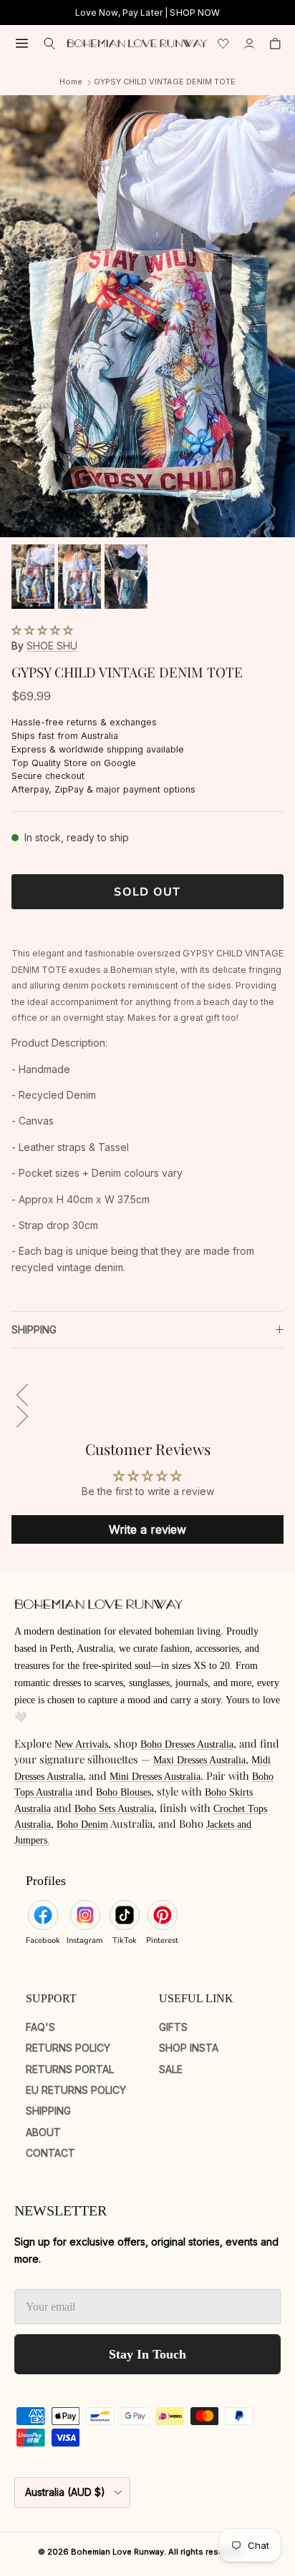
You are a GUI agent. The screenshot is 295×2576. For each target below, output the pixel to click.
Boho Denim (82, 1825)
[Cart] (275, 44)
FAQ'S (40, 2027)
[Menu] (22, 43)
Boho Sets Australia (114, 1809)
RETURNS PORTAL (70, 2069)
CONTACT (50, 2153)
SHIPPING (34, 1329)
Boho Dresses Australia (187, 1744)
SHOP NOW (195, 13)
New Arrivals (81, 1744)
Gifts (173, 2027)
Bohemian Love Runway (117, 2552)
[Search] (50, 44)
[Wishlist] (223, 44)
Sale (171, 2069)
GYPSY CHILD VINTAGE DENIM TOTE (165, 82)
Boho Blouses (124, 1792)
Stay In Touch (147, 2354)
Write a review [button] (147, 1529)
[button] (42, 630)
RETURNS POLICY (68, 2048)
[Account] (249, 44)
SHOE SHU (52, 646)
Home (71, 82)
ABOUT (43, 2132)
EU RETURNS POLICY (76, 2090)
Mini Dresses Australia (155, 1777)
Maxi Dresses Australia (199, 1760)
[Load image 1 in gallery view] (147, 316)
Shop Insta (189, 2048)
